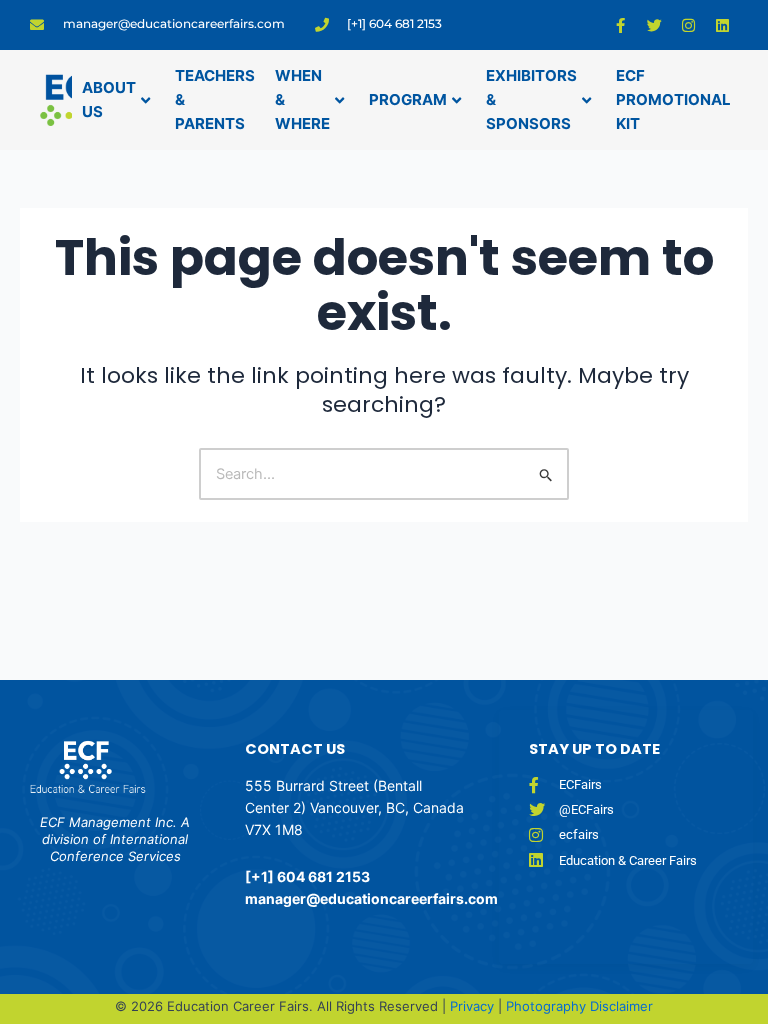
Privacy (474, 1006)
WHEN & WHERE (302, 100)
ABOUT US (109, 99)
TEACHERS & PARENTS (215, 100)
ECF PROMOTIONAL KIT (673, 100)
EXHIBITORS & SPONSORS (531, 100)
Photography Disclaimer (579, 1006)
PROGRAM (408, 99)
